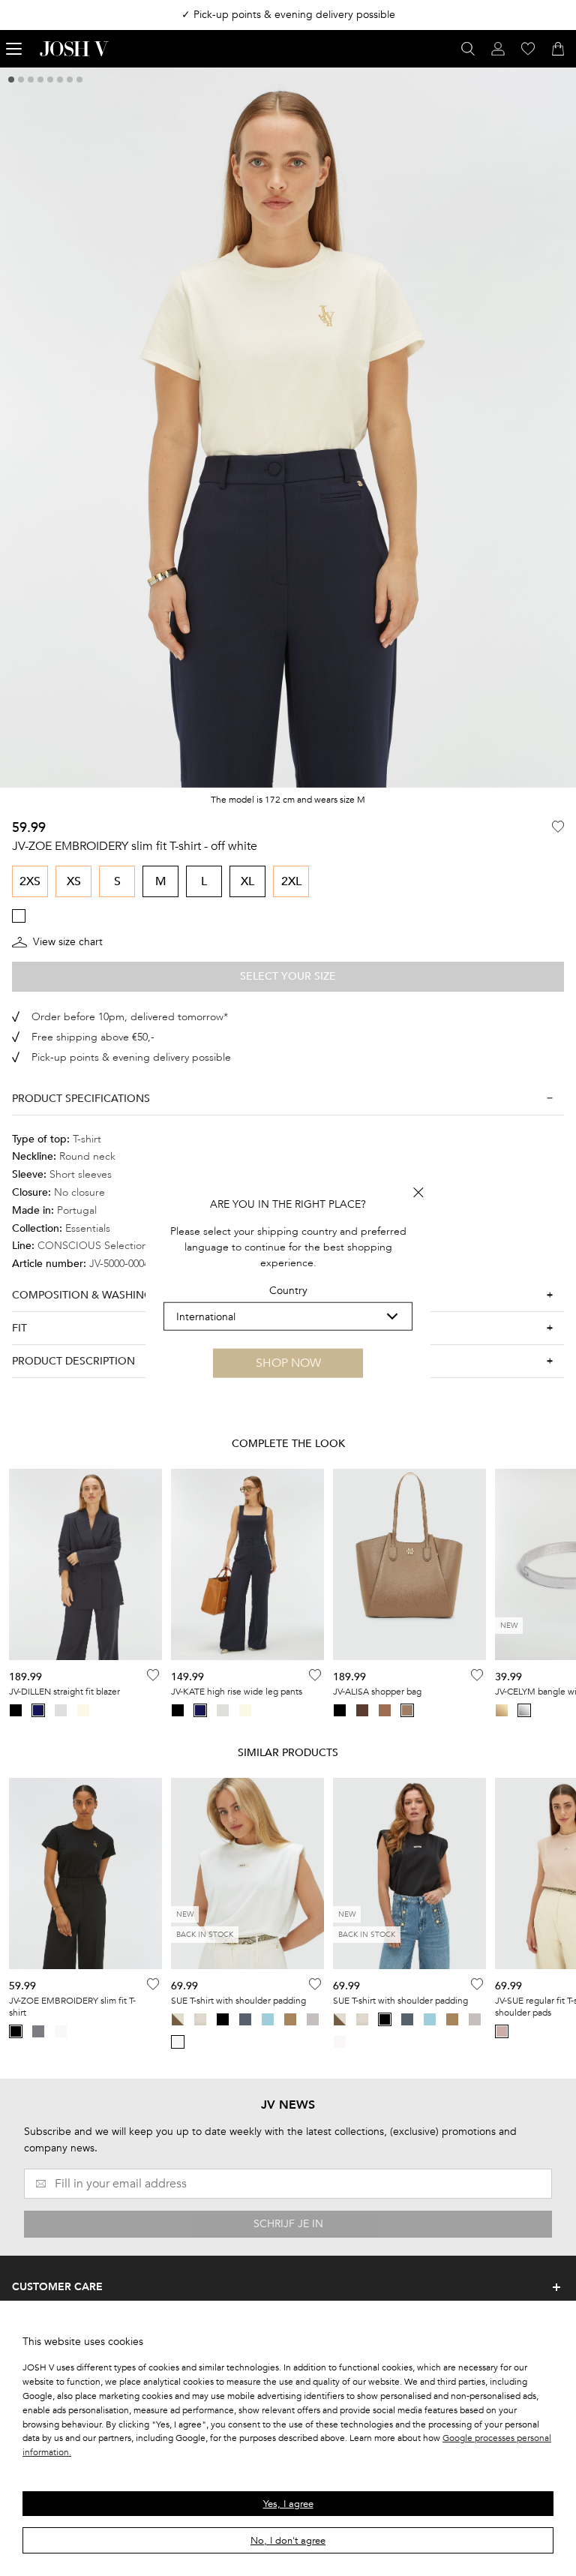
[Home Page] (74, 49)
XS (74, 881)
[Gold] (502, 1710)
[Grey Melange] (38, 2031)
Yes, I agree (288, 2504)
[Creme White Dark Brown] (178, 2019)
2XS (30, 881)
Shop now (288, 1363)
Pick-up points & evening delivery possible (131, 1057)
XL (247, 881)
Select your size (288, 976)
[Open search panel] (468, 49)
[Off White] (61, 2031)
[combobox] (288, 1317)
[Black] (16, 1710)
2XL (291, 881)
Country (288, 1291)
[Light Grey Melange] (61, 1710)
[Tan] (385, 1710)
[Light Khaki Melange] (290, 2019)
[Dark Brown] (362, 1710)
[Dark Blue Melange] (245, 2019)
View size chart (68, 942)
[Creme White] (83, 1710)
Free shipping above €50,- (93, 1037)
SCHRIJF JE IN (288, 2224)
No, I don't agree (288, 2541)
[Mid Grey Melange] (313, 2019)
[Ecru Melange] (200, 2019)
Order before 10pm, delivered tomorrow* (130, 1017)
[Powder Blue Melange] (268, 2019)
